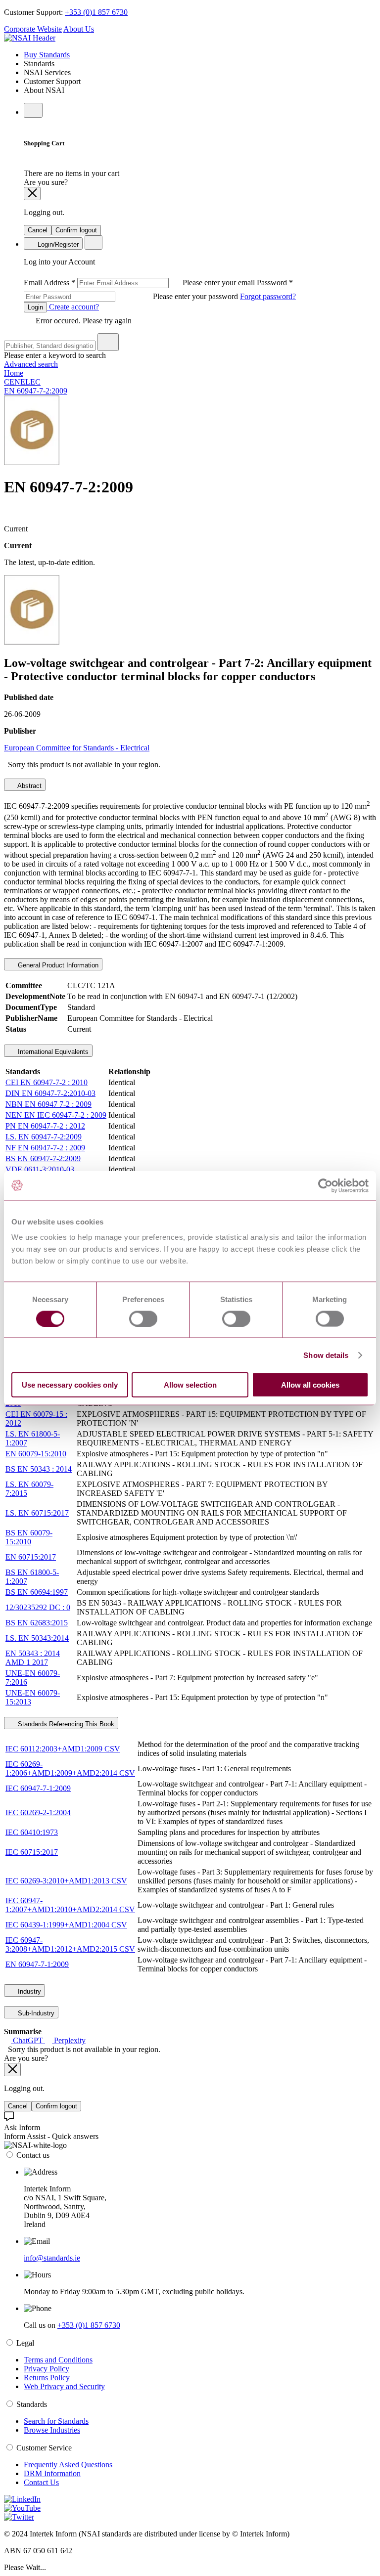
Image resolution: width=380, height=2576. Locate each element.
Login (35, 307)
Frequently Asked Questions (68, 2465)
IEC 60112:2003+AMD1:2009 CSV (63, 1749)
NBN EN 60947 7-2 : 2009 (48, 1104)
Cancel (38, 230)
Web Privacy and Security (64, 2386)
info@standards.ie (52, 2258)
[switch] (143, 1318)
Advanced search (31, 364)
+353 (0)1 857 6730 (96, 12)
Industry (28, 1991)
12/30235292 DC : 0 (38, 1607)
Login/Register (57, 244)
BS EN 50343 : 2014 (39, 1469)
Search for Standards (56, 2421)
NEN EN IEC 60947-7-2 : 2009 (56, 1115)
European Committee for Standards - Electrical (77, 748)
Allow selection (190, 1385)
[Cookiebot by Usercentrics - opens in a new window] (325, 1185)
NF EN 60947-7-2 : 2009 (45, 1148)
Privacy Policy (47, 2369)
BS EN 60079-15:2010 (29, 1537)
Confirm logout (76, 230)
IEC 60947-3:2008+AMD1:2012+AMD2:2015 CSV (70, 1944)
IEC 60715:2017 (32, 1852)
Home (14, 373)
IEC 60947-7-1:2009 (38, 1788)
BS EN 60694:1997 (37, 1592)
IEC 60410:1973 (32, 1832)
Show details (326, 1355)
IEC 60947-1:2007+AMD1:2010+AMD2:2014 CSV (70, 1905)
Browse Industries (52, 2430)
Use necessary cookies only (70, 1385)
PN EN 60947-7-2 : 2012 (45, 1126)
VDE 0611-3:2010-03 (40, 1169)
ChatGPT (28, 2040)
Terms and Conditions (58, 2360)
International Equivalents (52, 1052)
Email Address (140, 283)
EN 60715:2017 (31, 1557)
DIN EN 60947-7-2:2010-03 (50, 1093)
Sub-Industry (35, 2013)
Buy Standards (47, 55)
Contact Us (41, 2482)
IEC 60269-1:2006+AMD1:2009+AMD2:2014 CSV (70, 1768)
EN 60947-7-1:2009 (37, 1964)
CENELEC (22, 382)
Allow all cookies (310, 1385)
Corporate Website (33, 29)
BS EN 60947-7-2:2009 (43, 1158)
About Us (79, 29)
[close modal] (32, 194)
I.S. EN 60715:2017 (37, 1513)
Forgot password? (268, 296)
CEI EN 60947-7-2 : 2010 (47, 1082)
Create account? (73, 307)
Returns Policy (47, 2378)
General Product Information (57, 965)
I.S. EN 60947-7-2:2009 (44, 1137)
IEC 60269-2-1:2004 (38, 1812)
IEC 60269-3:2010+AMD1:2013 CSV (66, 1881)
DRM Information (52, 2473)
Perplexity (69, 2040)
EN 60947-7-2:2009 (36, 391)
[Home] (30, 38)
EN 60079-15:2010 (36, 1454)
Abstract (29, 786)
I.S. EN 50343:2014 (37, 1638)
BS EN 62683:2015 (37, 1623)
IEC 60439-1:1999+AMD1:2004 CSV (66, 1925)
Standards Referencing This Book (65, 1724)
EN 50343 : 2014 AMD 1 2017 (33, 1658)
